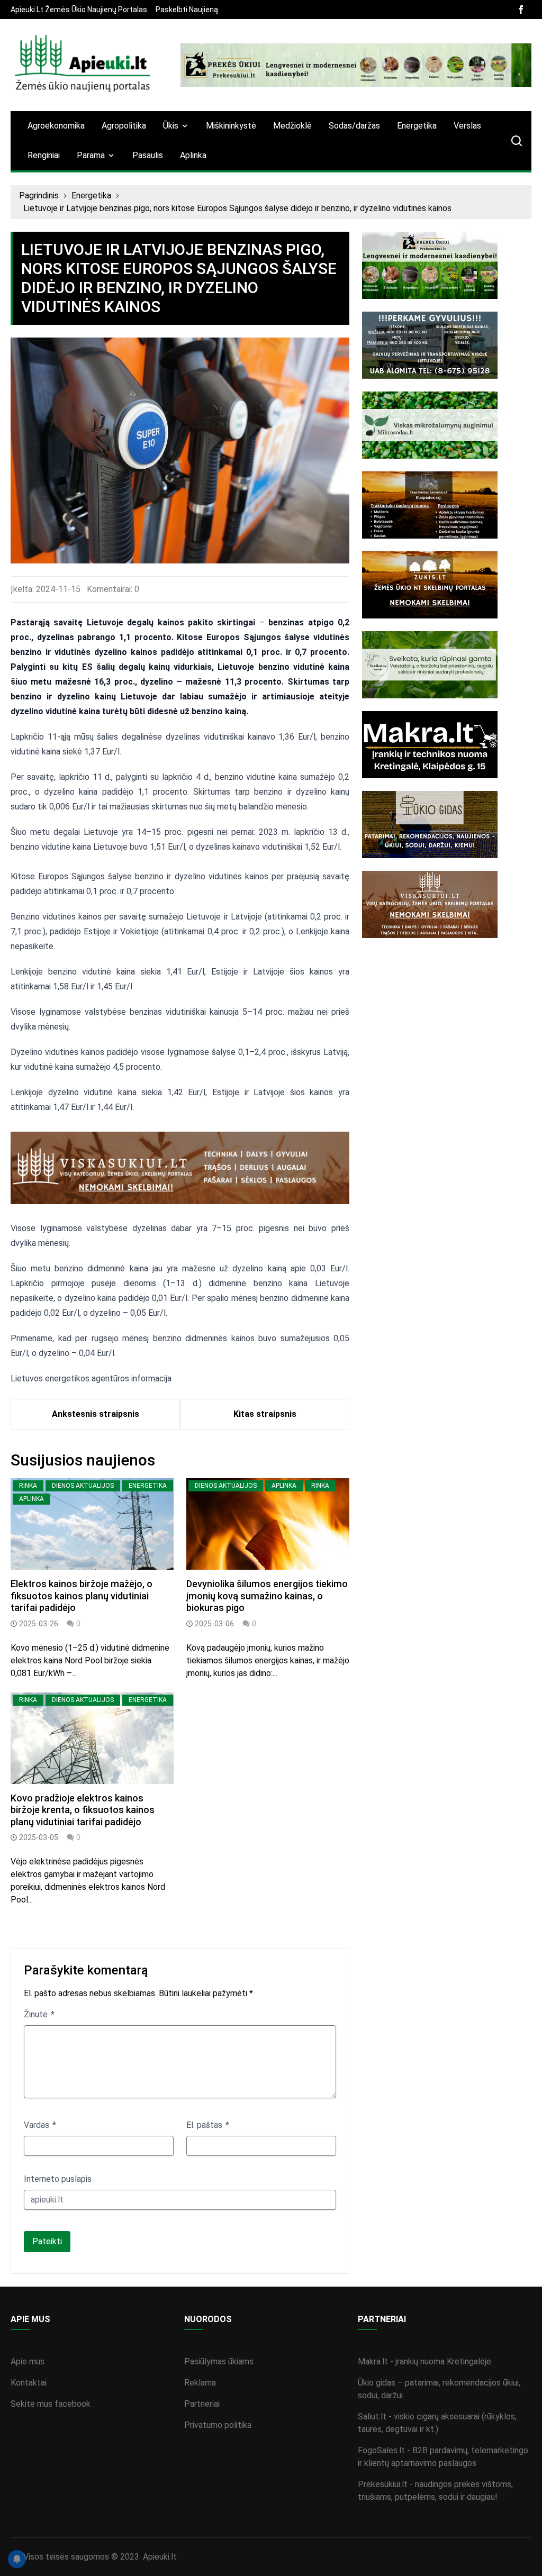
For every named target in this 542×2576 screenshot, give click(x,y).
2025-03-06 (214, 1624)
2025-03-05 (39, 1837)
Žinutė (37, 2014)
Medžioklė (292, 126)
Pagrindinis (39, 195)
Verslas (467, 126)
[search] (517, 141)
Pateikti (47, 2241)
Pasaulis (148, 155)
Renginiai (44, 155)
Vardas (38, 2125)
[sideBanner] (447, 265)
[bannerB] (356, 65)
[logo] (83, 65)
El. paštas (205, 2125)
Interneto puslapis (58, 2179)
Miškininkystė (231, 126)
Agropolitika (124, 126)
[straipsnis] (92, 1524)
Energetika (417, 126)
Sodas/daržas (354, 126)
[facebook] (521, 10)
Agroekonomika (56, 126)
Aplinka (193, 155)
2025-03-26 (39, 1624)
